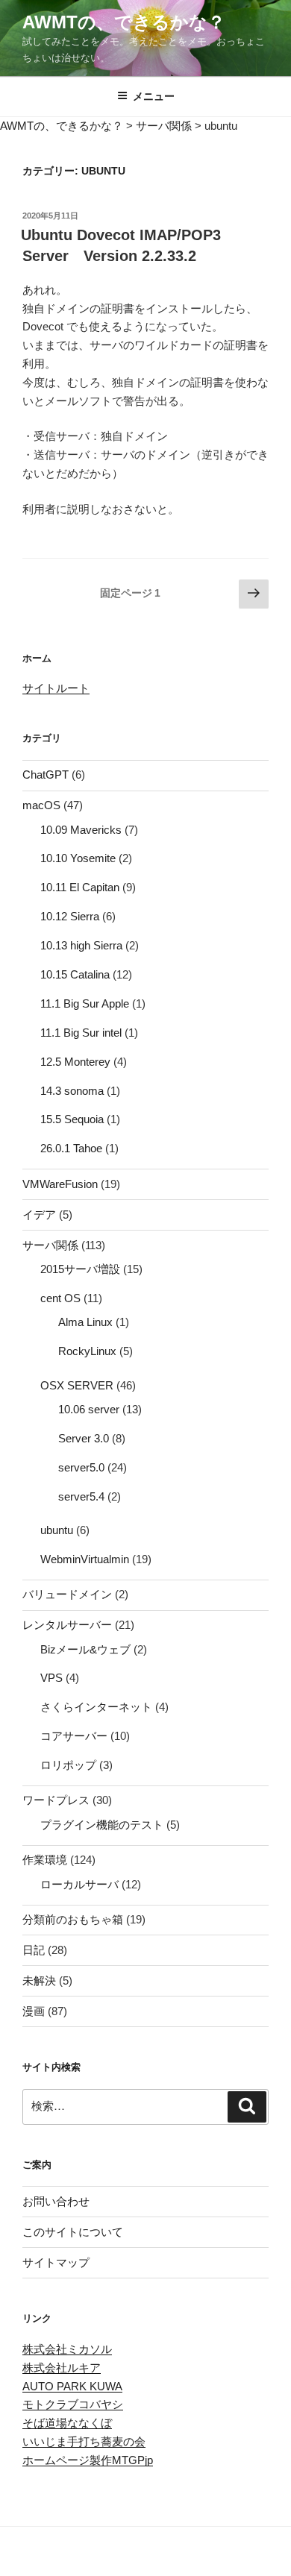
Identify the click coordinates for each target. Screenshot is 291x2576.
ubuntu (57, 1530)
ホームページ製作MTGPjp (88, 2460)
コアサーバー (74, 1736)
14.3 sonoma (72, 1091)
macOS (41, 805)
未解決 (39, 1980)
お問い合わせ (56, 2201)
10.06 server (89, 1409)
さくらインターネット (96, 1707)
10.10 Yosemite (78, 858)
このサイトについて (73, 2232)
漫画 (34, 2011)
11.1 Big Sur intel (81, 1033)
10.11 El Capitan (80, 887)
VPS (51, 1678)
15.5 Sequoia (72, 1119)
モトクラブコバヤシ (73, 2404)
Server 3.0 (84, 1438)
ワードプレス (56, 1800)
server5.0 (81, 1467)
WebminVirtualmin (85, 1559)
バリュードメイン (67, 1594)
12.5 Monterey (75, 1062)
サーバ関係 (50, 1245)
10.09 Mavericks (81, 830)
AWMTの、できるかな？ (124, 22)
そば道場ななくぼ (67, 2423)
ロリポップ (68, 1765)
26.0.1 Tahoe (71, 1148)
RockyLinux (87, 1351)
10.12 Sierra (70, 916)
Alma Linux (85, 1322)
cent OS (60, 1298)
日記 (34, 1950)
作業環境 (45, 1860)
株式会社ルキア (62, 2368)
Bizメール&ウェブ (85, 1649)
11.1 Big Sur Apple (85, 1003)
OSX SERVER (77, 1385)
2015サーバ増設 (80, 1269)
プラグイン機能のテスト (102, 1825)
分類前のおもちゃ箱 (73, 1919)
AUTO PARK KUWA (72, 2386)
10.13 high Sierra (81, 945)
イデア (39, 1215)
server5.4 (81, 1496)
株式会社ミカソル (67, 2349)
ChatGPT (46, 775)
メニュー (154, 96)
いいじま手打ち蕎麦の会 (84, 2441)
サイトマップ (56, 2262)
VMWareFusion (60, 1184)
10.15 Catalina (75, 974)
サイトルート (56, 688)
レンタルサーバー (67, 1625)
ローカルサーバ (79, 1884)
